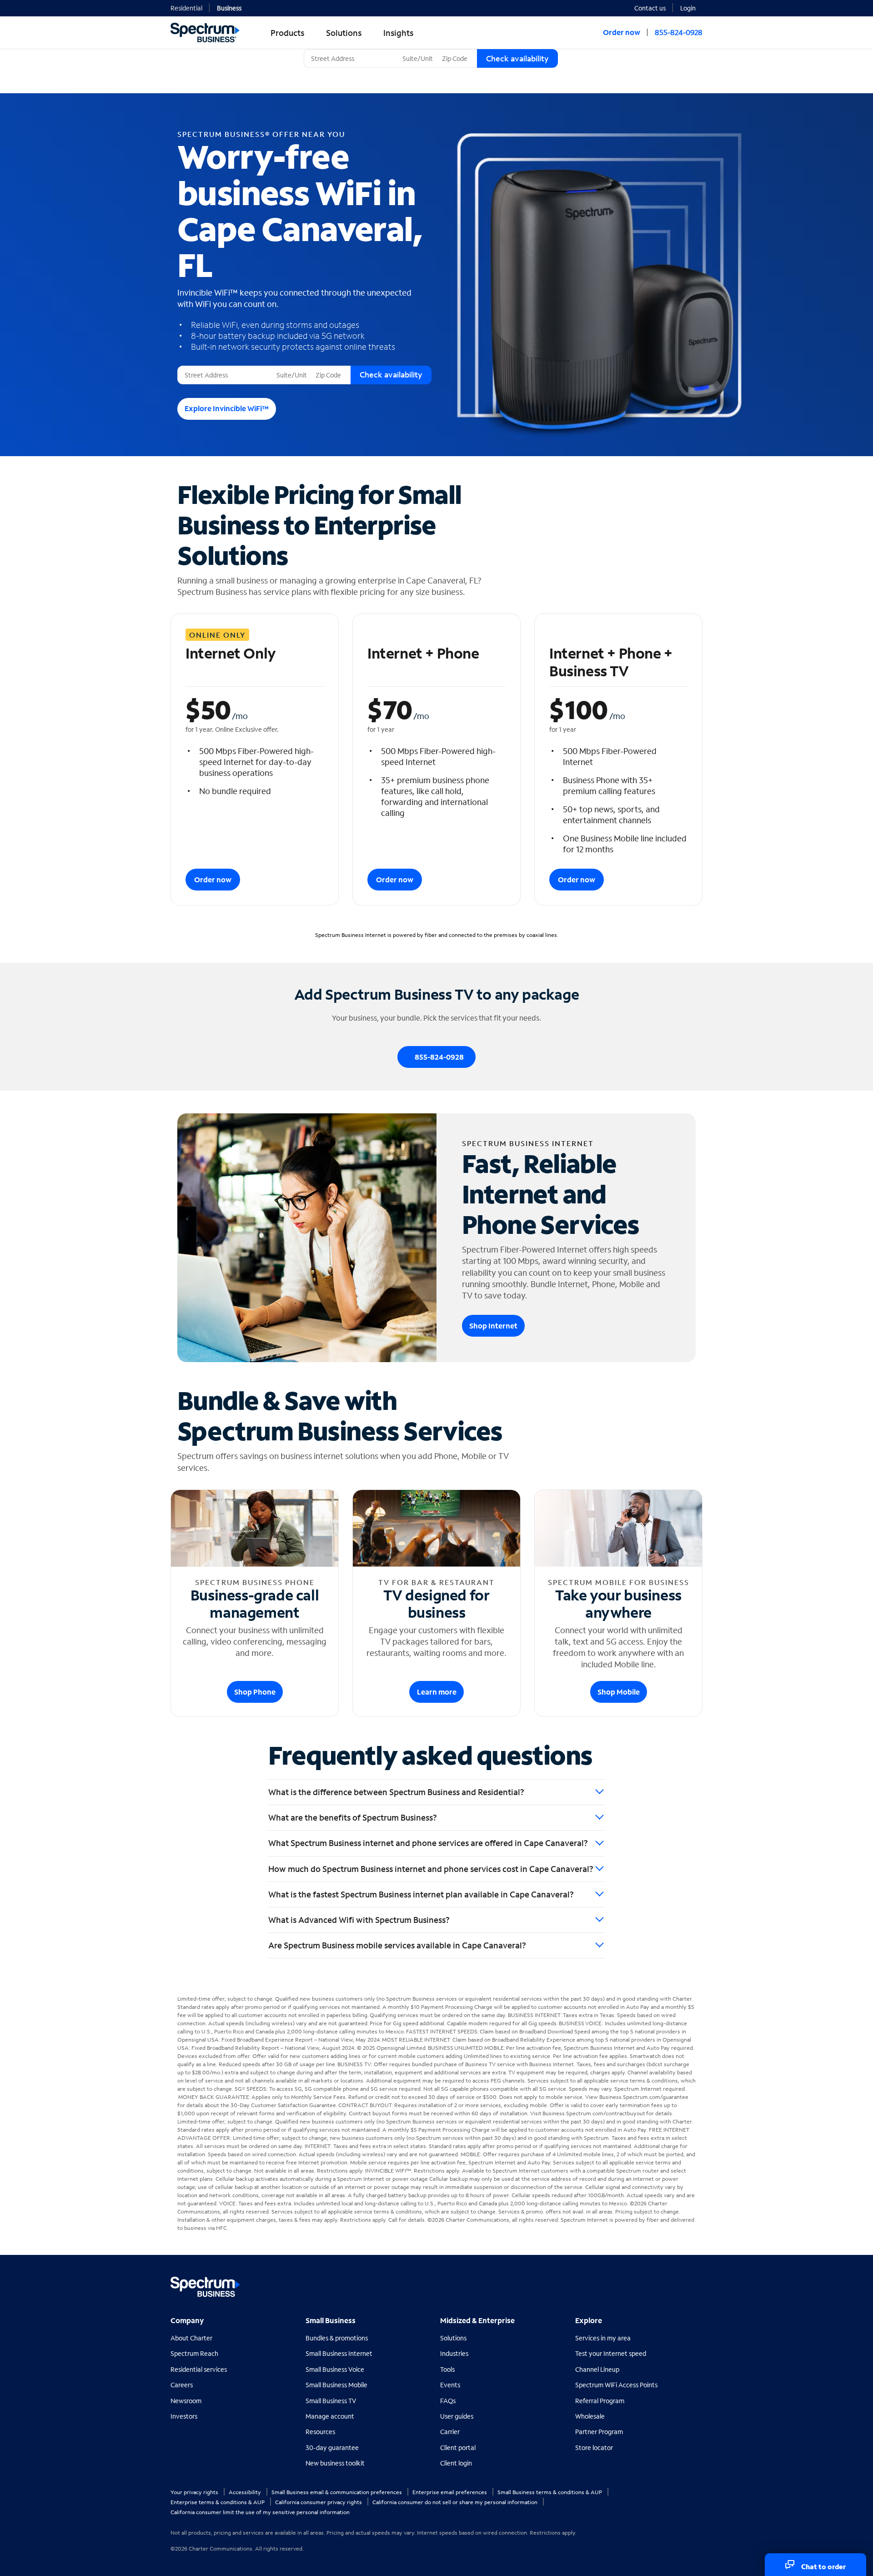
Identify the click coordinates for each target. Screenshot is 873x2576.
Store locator (594, 2448)
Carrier (450, 2432)
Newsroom (186, 2401)
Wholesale (590, 2416)
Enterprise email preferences (450, 2492)
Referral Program (600, 2401)
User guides (457, 2416)
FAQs (448, 2401)
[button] (691, 7)
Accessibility (246, 2492)
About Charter (191, 2338)
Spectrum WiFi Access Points (616, 2385)
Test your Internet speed (611, 2353)
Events (450, 2385)
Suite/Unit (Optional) (430, 49)
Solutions (453, 2338)
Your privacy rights (195, 2492)
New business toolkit (335, 2463)
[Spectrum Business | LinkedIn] (675, 2283)
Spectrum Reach (194, 2353)
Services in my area (603, 2338)
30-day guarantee (332, 2448)
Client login (456, 2463)
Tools (447, 2369)
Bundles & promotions (337, 2338)
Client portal (458, 2448)
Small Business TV (331, 2401)
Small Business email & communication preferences (337, 2492)
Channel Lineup (597, 2369)
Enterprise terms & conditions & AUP (218, 2502)
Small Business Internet (339, 2353)
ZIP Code (454, 49)
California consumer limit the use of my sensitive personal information (260, 2512)
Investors (184, 2416)
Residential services (199, 2369)
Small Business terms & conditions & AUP (550, 2492)
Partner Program (599, 2432)
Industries (454, 2353)
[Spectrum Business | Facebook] (655, 2283)
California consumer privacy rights (319, 2502)
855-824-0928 (679, 32)
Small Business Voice (335, 2369)
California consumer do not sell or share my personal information (456, 2502)
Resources (320, 2432)
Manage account (330, 2416)
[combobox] (351, 58)
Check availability (517, 58)
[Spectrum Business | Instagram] (695, 2283)
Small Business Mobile (336, 2385)
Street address (202, 366)
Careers (182, 2385)
